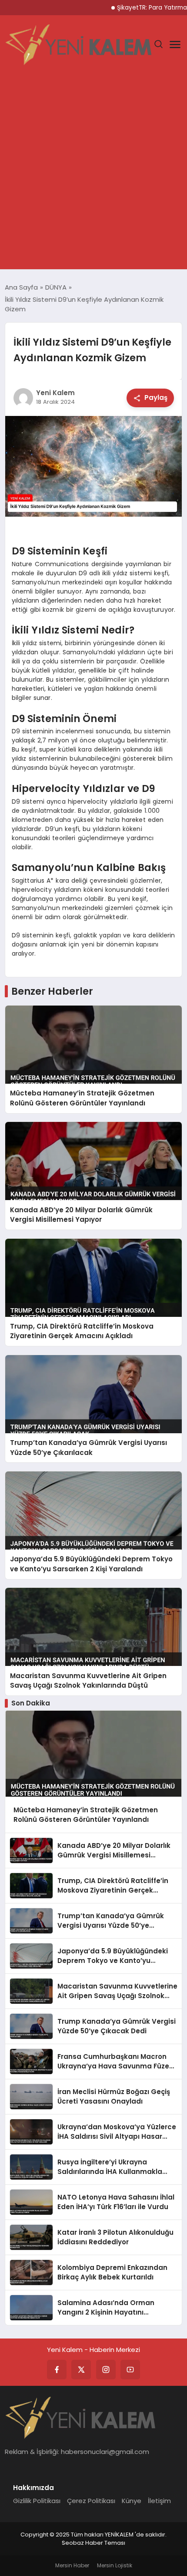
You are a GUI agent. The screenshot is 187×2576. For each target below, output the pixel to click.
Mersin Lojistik (115, 2565)
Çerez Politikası (91, 2501)
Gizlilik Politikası (37, 2501)
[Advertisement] (93, 172)
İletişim (159, 2501)
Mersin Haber (72, 2565)
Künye (132, 2501)
